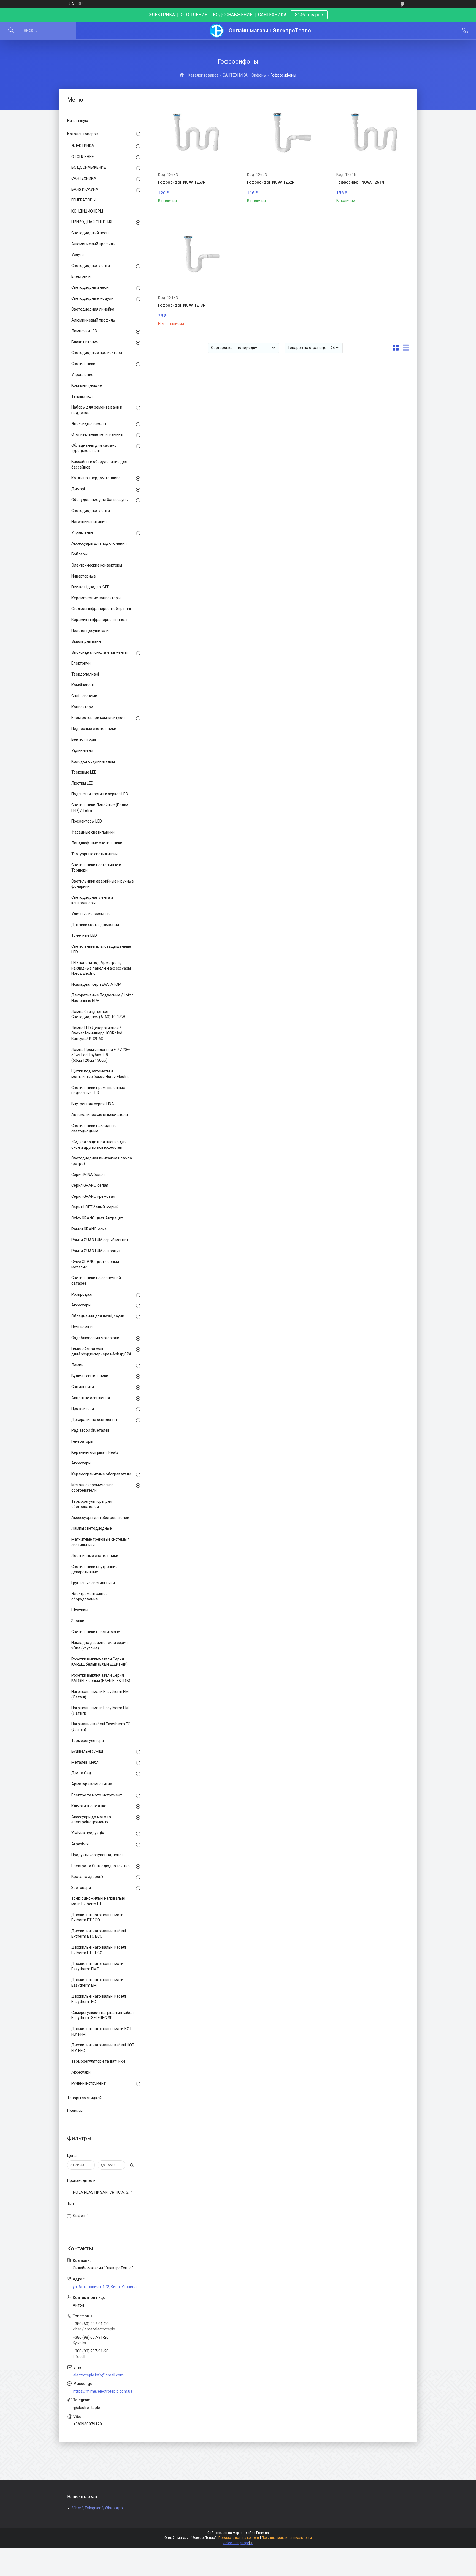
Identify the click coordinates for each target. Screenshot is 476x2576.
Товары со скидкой (84, 2098)
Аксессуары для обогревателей (100, 1518)
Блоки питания (85, 342)
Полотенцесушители (90, 631)
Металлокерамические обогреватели (93, 1488)
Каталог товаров (203, 75)
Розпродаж (82, 1294)
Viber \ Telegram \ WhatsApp (98, 2508)
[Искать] (11, 31)
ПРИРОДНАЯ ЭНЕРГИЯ (92, 222)
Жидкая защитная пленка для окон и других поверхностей (99, 1145)
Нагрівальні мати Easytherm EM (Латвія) (100, 1694)
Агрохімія (80, 1844)
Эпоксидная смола (89, 424)
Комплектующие (87, 385)
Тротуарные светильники (94, 854)
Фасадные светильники (93, 832)
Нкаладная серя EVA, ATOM (96, 984)
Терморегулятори (88, 1741)
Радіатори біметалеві (91, 1430)
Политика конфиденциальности (287, 2538)
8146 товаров (309, 15)
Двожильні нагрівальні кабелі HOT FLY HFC (103, 2048)
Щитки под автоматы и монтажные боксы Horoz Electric (100, 1074)
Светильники (83, 364)
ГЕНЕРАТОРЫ (83, 200)
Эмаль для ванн (86, 641)
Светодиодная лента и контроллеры (92, 900)
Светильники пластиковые (96, 1632)
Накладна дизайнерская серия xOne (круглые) (99, 1645)
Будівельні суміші (87, 1751)
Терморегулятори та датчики (98, 2061)
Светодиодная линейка (93, 309)
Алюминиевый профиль (93, 244)
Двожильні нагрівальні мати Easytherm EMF (97, 1966)
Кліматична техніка (89, 1806)
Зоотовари (81, 1888)
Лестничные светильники (95, 1556)
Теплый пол (82, 396)
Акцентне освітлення (91, 1398)
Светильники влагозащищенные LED (101, 949)
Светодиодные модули (92, 298)
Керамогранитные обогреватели (101, 1474)
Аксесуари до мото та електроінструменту (91, 1820)
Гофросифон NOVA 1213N (182, 305)
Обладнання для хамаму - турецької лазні (95, 448)
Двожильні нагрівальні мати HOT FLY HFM (102, 2032)
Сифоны (259, 75)
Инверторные (84, 576)
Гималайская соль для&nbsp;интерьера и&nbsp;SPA (102, 1352)
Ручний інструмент (88, 2083)
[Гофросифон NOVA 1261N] (373, 133)
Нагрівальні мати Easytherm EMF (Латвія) (101, 1711)
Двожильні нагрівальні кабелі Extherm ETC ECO (99, 1934)
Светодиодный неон (90, 233)
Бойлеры (79, 554)
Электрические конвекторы (97, 565)
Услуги (78, 255)
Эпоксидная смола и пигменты (99, 652)
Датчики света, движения (95, 925)
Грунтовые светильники (93, 1583)
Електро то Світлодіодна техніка (101, 1866)
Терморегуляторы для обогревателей (92, 1504)
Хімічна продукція (88, 1833)
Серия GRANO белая (90, 1185)
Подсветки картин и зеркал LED (100, 794)
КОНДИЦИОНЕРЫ (87, 211)
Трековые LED (84, 772)
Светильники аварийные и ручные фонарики (103, 884)
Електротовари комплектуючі (98, 718)
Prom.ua (263, 2533)
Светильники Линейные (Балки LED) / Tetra (100, 808)
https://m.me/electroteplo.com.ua (103, 2391)
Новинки (75, 2111)
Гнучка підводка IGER (90, 587)
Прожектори (83, 1409)
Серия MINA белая (88, 1175)
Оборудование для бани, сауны (100, 500)
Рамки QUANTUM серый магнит (100, 1240)
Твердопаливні (85, 674)
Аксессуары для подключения (99, 543)
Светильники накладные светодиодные (94, 1128)
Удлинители (82, 750)
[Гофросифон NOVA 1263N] (194, 133)
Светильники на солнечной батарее (96, 1281)
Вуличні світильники (90, 1376)
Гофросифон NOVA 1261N (360, 182)
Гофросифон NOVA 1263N (182, 182)
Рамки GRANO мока (89, 1229)
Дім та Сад (81, 1773)
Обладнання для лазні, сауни (98, 1316)
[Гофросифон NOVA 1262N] (283, 133)
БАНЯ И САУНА (85, 189)
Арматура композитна (92, 1784)
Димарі (78, 489)
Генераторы (82, 1441)
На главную (78, 121)
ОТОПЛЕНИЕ (83, 157)
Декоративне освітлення (94, 1420)
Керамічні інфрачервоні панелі (99, 620)
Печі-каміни (82, 1327)
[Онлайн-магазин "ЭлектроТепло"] (217, 31)
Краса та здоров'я (88, 1877)
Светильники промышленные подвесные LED (98, 1090)
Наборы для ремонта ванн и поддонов (97, 410)
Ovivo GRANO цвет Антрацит (97, 1218)
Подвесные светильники (94, 729)
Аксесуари (81, 1305)
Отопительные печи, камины (97, 434)
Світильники (83, 1387)
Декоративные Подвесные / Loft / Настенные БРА (102, 998)
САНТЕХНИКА (235, 75)
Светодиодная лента (91, 266)
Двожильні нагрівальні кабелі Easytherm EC (99, 1999)
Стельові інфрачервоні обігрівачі (101, 609)
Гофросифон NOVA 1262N (271, 182)
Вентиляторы (84, 739)
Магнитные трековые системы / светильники (100, 1542)
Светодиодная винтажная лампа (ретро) (102, 1161)
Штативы (80, 1610)
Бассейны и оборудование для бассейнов (99, 464)
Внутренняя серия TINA (93, 1104)
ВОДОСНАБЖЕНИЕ (89, 167)
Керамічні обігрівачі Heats (95, 1452)
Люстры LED (82, 783)
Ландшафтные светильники (97, 843)
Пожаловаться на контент (239, 2538)
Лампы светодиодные (92, 1528)
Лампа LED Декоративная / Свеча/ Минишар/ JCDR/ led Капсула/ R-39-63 (97, 1033)
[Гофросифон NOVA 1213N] (194, 256)
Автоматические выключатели (100, 1115)
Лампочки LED (84, 331)
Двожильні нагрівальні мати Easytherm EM (97, 1983)
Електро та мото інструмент (97, 1795)
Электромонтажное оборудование (90, 1596)
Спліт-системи (84, 696)
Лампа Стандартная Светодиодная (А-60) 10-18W (98, 1014)
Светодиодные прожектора (97, 353)
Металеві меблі (85, 1762)
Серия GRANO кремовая (93, 1196)
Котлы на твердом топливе (96, 478)
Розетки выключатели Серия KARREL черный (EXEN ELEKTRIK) (101, 1678)
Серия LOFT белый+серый (95, 1207)
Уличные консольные (91, 914)
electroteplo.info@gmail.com (98, 2375)
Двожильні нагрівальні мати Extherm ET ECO (97, 1918)
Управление (82, 375)
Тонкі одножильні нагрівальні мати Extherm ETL (98, 1901)
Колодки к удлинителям (93, 761)
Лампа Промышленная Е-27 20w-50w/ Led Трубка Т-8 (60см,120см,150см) (101, 1055)
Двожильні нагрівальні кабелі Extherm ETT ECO (99, 1950)
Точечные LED (84, 935)
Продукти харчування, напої (97, 1855)
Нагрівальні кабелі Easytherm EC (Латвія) (101, 1727)
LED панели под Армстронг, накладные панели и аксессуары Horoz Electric (101, 968)
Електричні (81, 276)
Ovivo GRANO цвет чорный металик (95, 1264)
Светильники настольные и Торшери (96, 868)
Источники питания (89, 522)
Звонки (78, 1621)
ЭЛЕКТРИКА (83, 146)
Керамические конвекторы (96, 598)
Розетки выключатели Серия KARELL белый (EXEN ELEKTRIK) (99, 1662)
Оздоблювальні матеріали (95, 1338)
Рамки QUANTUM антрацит (96, 1251)
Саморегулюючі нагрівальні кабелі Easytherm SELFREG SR (103, 2015)
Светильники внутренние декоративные (94, 1569)
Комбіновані (83, 685)
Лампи (77, 1365)
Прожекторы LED (87, 821)
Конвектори (82, 707)
